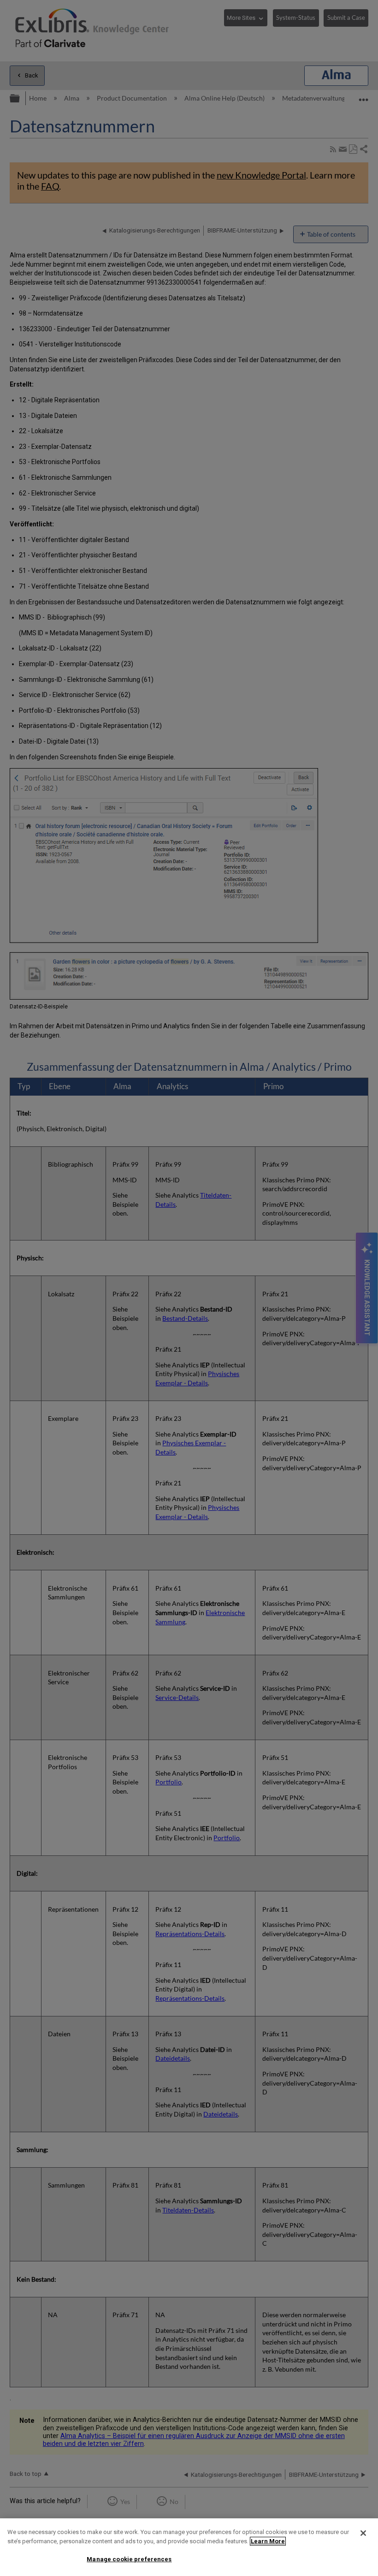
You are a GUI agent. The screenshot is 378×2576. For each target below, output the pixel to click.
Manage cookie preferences (129, 2559)
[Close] (363, 2533)
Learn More (268, 2541)
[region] (189, 2547)
